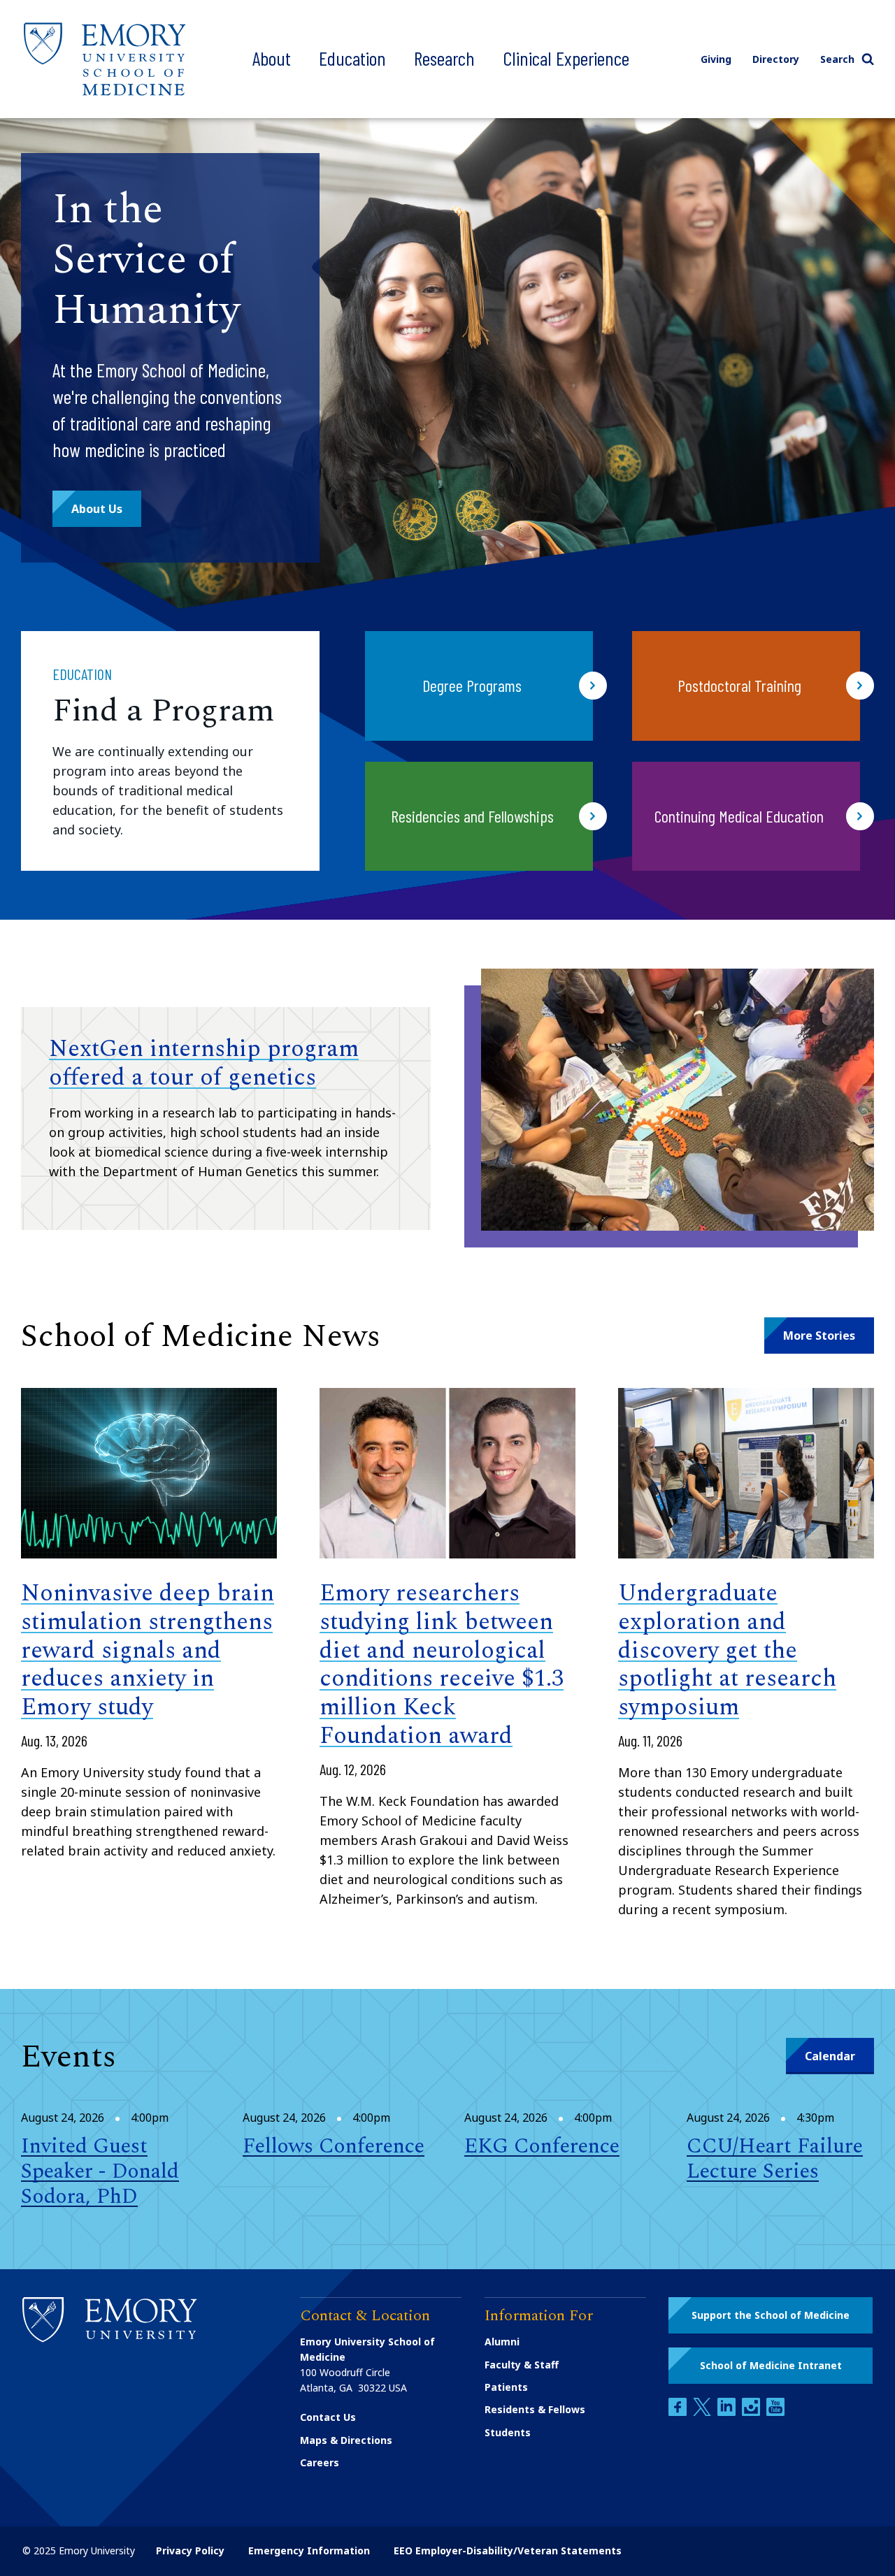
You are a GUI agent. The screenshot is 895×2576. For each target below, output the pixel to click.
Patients (506, 2387)
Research (444, 58)
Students (508, 2432)
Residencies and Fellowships (472, 816)
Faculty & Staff (522, 2365)
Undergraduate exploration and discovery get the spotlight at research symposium (727, 1650)
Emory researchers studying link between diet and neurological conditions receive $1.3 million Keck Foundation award (442, 1665)
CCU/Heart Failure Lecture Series (775, 2159)
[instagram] (752, 2412)
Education (352, 58)
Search (837, 59)
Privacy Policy (190, 2550)
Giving (716, 59)
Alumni (502, 2342)
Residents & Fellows (535, 2409)
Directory (776, 59)
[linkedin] (728, 2412)
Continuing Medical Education (739, 816)
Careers (320, 2462)
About (272, 58)
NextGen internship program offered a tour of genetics (204, 1063)
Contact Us (328, 2417)
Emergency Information (309, 2550)
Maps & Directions (346, 2440)
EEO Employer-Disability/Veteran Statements (508, 2550)
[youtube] (775, 2412)
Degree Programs (472, 685)
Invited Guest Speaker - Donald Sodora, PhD (100, 2171)
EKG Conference (542, 2146)
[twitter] (703, 2412)
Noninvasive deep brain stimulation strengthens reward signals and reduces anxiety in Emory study (148, 1650)
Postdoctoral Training (739, 685)
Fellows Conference (334, 2146)
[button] (97, 509)
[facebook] (679, 2412)
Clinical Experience (566, 58)
